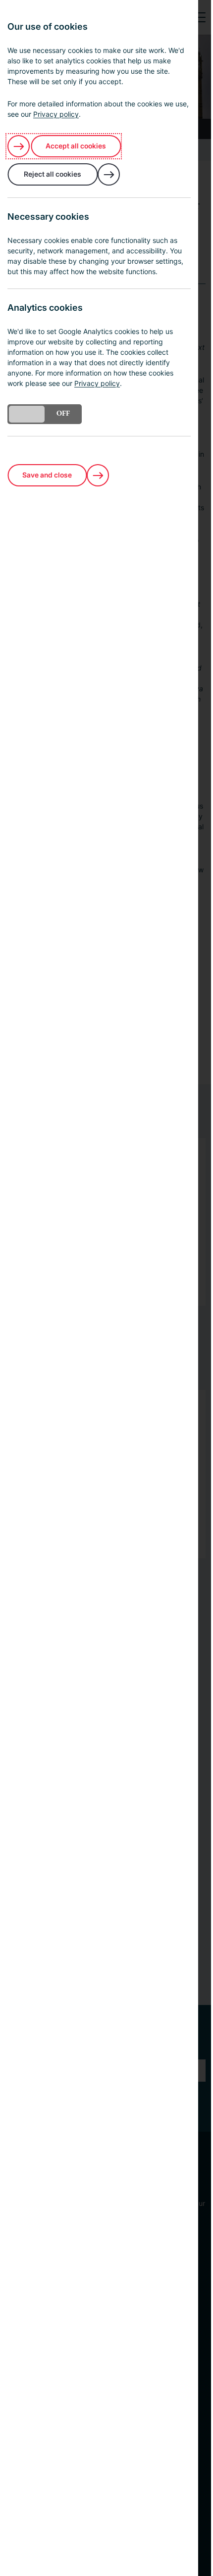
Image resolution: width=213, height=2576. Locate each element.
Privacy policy (56, 114)
